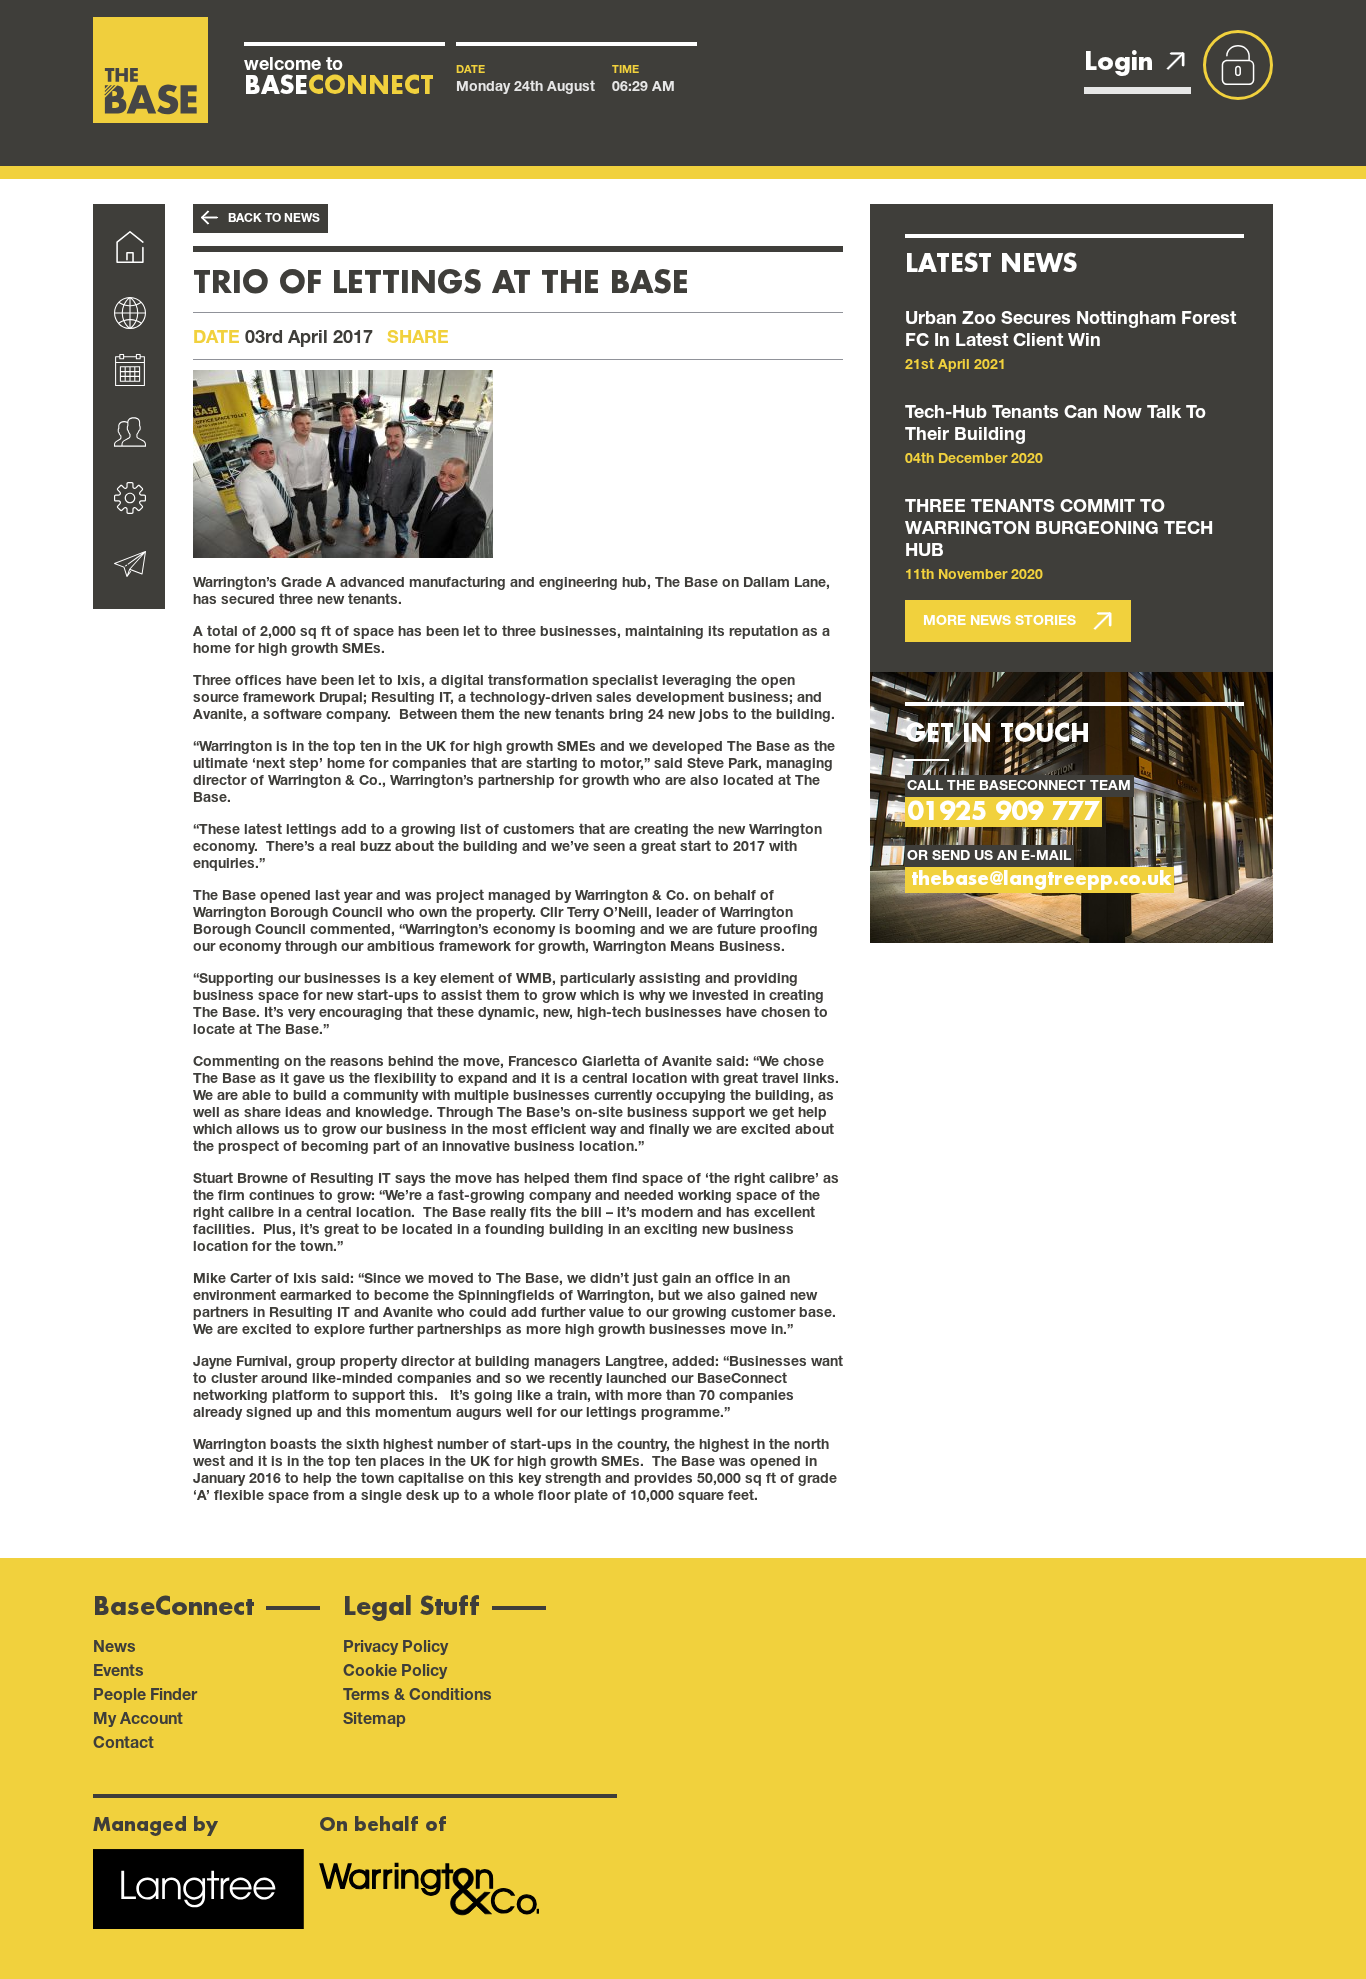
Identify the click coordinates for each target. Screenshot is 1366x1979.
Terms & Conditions (417, 1693)
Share (418, 336)
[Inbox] (129, 568)
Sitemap (374, 1717)
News (114, 1645)
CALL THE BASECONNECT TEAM (1019, 784)
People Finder (145, 1693)
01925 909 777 (1003, 812)
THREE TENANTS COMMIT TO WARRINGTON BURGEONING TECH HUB (1059, 527)
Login (1118, 62)
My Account (138, 1717)
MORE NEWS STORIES (1001, 619)
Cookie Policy (395, 1669)
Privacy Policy (395, 1645)
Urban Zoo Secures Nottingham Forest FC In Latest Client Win (1070, 328)
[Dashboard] (129, 251)
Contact (123, 1741)
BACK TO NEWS (274, 217)
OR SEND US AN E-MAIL (989, 854)
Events (118, 1669)
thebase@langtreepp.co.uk (1041, 879)
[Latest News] (129, 310)
